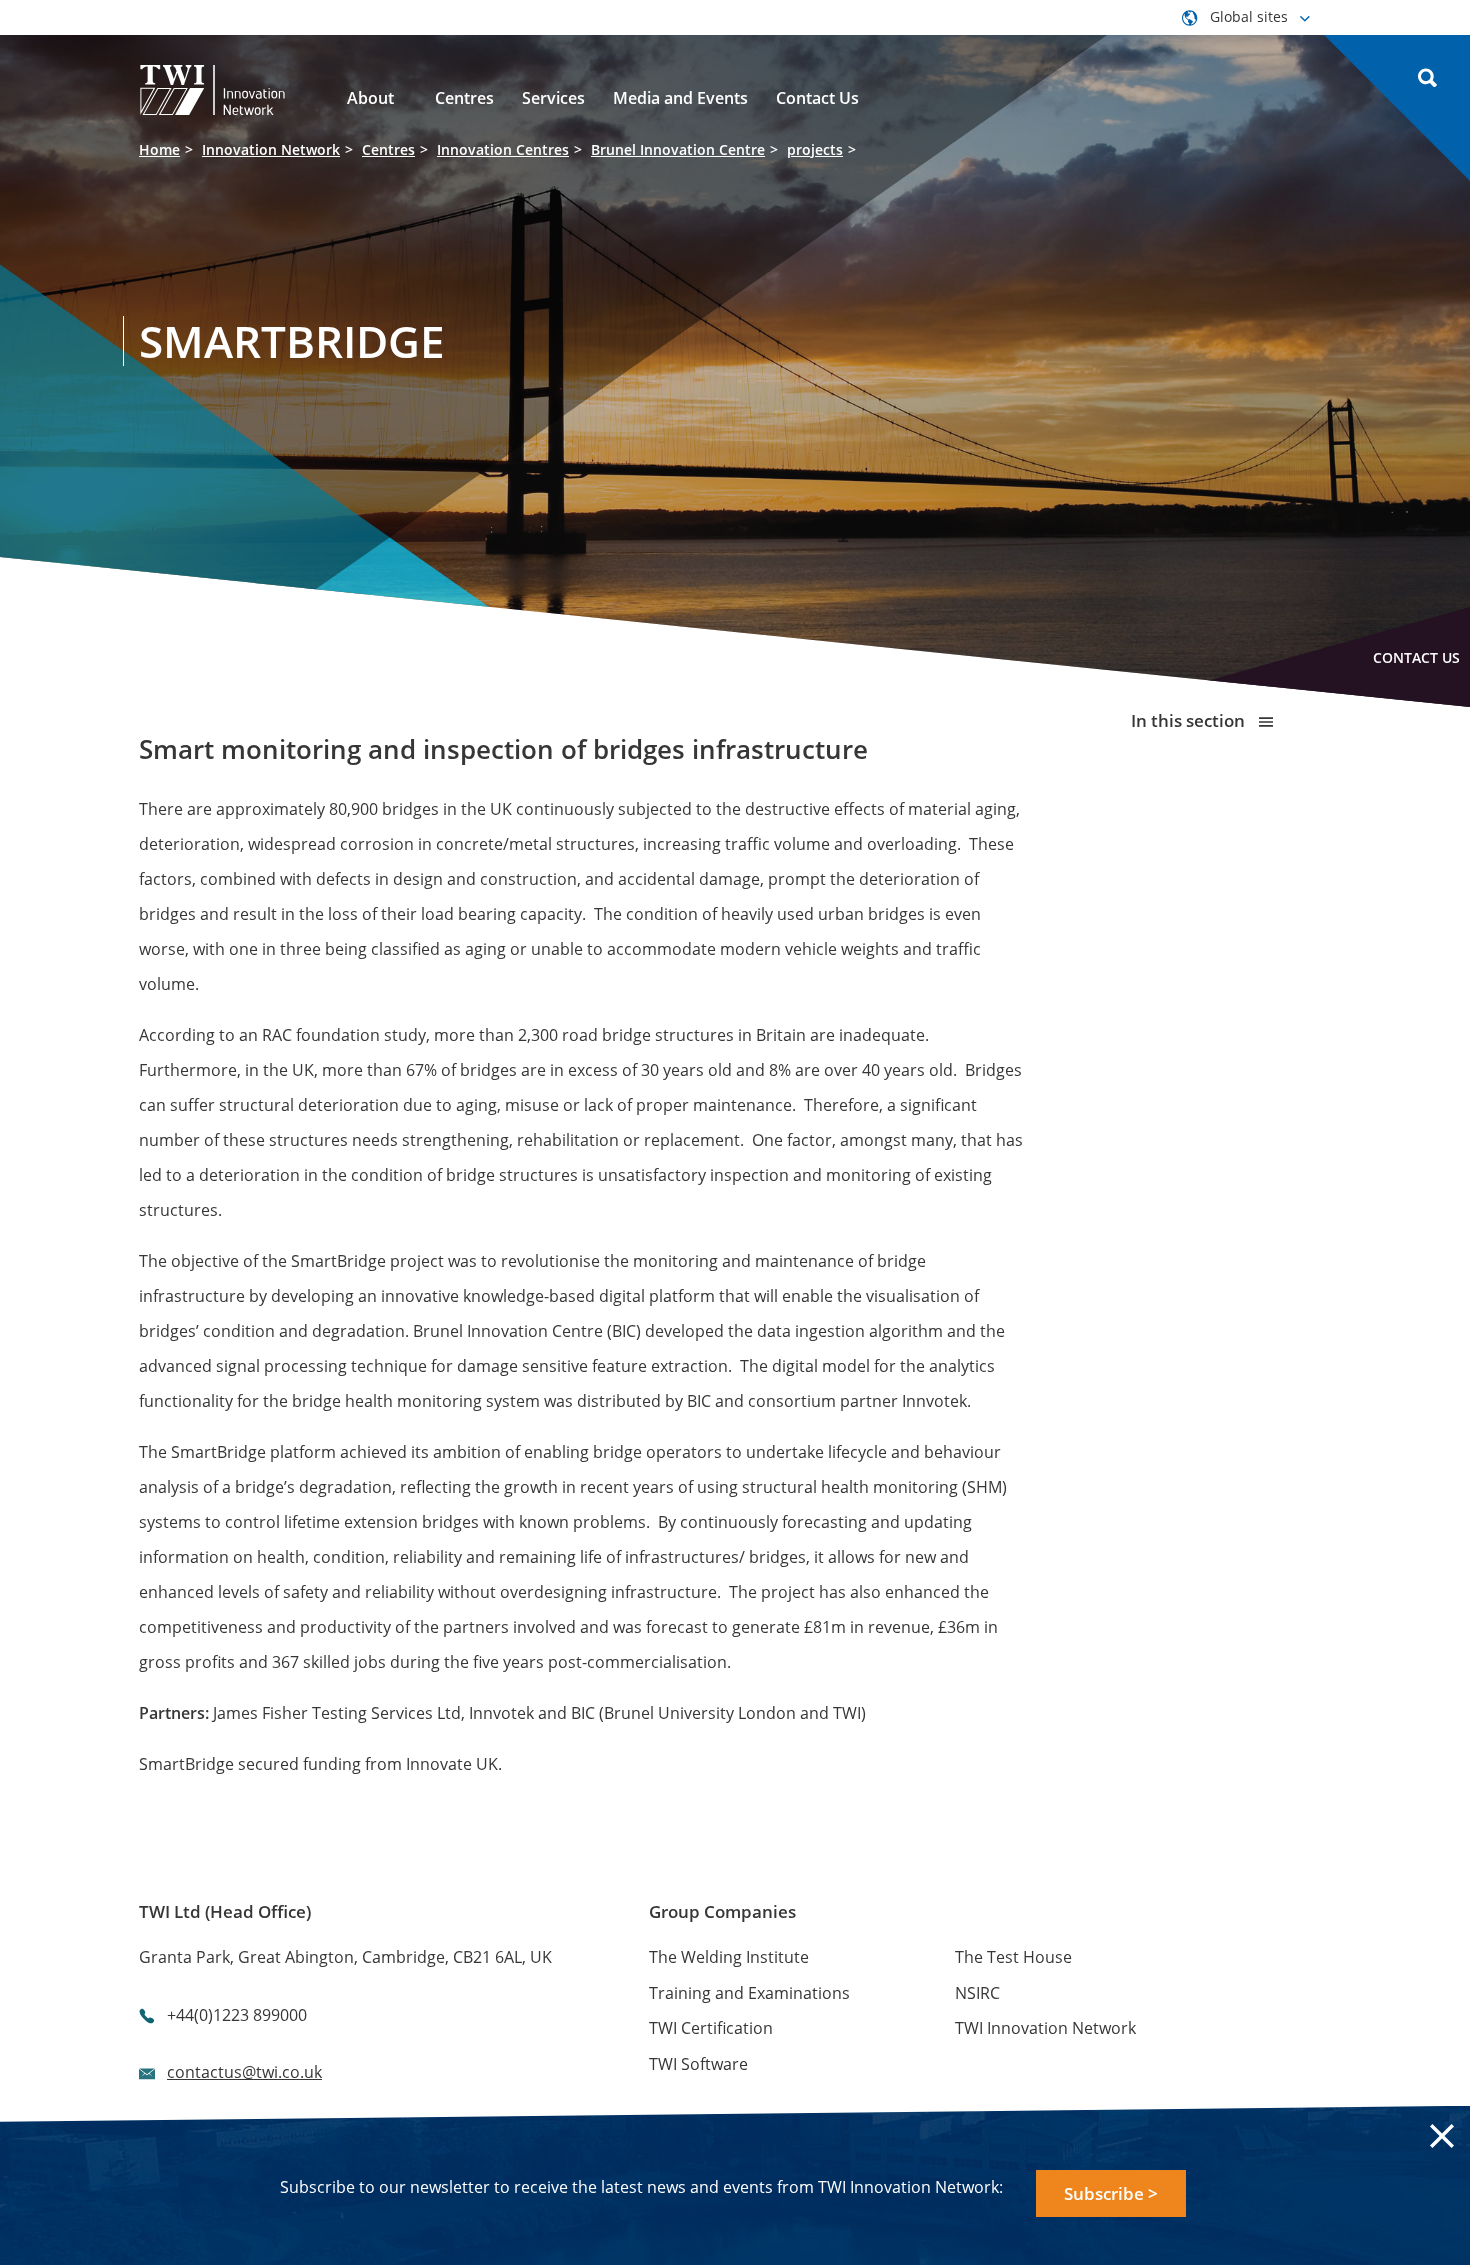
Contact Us (1416, 657)
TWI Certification (711, 2028)
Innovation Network (271, 149)
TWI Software (698, 2064)
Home (159, 149)
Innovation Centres (503, 149)
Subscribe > (1111, 2193)
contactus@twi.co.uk (244, 2072)
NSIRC (977, 1993)
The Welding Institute (729, 1957)
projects (815, 149)
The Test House (1013, 1957)
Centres (388, 149)
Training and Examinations (749, 1993)
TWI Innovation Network (1045, 2028)
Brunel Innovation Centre (678, 149)
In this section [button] (1190, 720)
